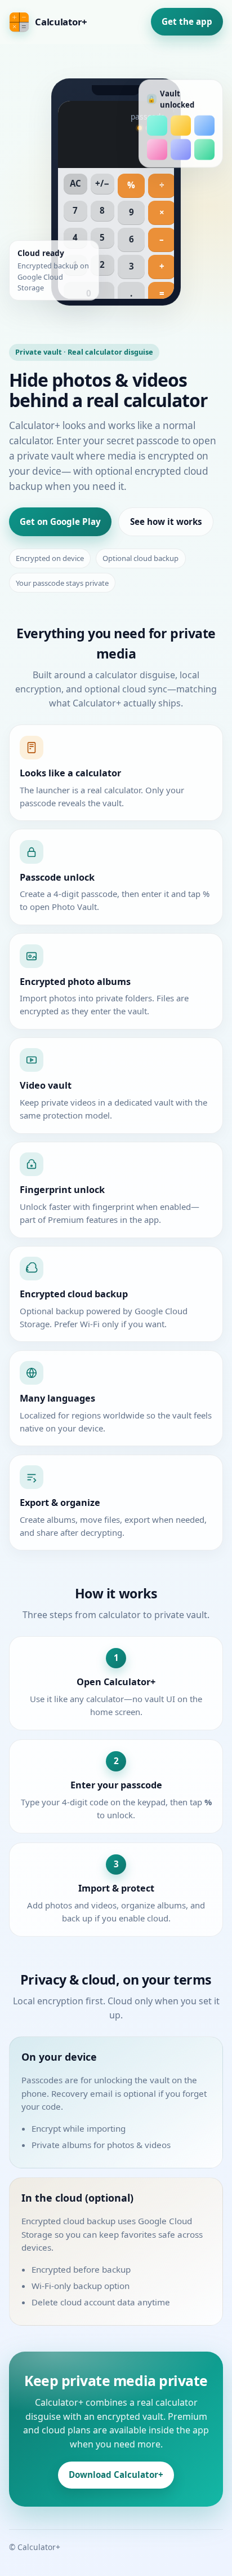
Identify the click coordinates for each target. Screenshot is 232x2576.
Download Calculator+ (116, 2475)
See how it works (166, 522)
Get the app (187, 21)
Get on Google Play (60, 522)
